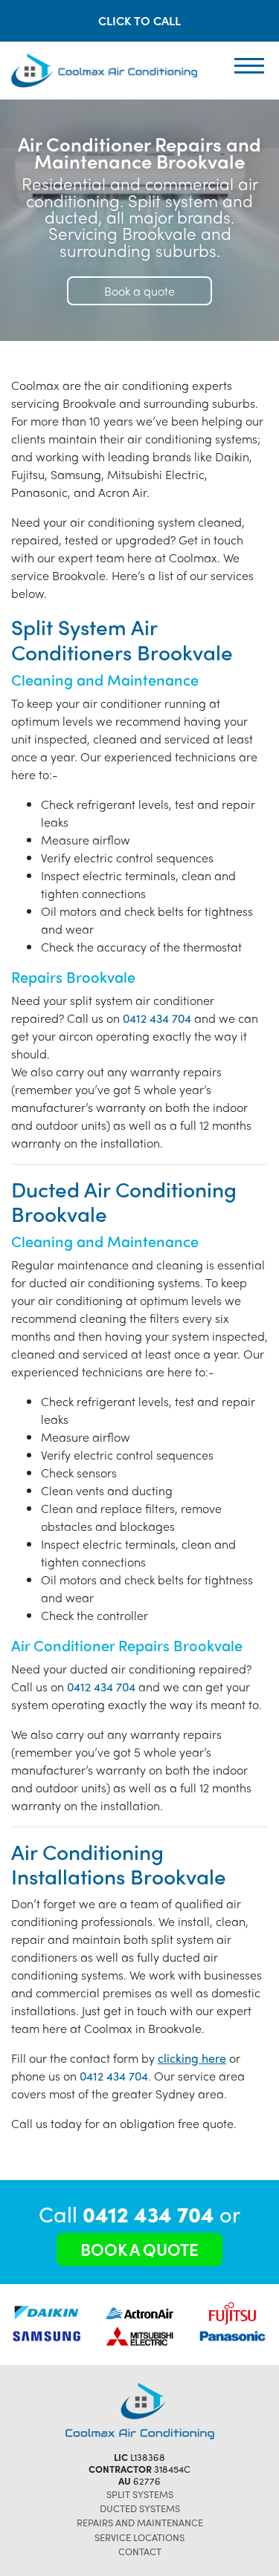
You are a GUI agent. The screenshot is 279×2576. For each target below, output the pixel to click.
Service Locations (139, 2537)
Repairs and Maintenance (140, 2522)
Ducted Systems (140, 2508)
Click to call (139, 20)
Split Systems (140, 2494)
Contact (140, 2551)
